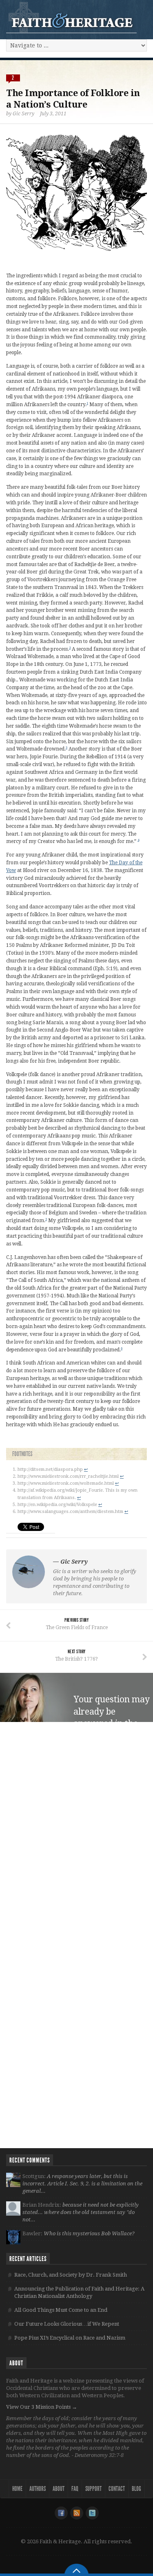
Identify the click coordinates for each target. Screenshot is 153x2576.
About (59, 2489)
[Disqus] (76, 1832)
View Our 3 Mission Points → (42, 2407)
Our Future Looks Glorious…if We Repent (67, 2324)
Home (17, 2489)
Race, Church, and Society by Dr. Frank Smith (71, 2275)
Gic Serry (23, 114)
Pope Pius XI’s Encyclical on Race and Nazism (70, 2338)
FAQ (75, 2489)
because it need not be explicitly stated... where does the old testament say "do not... (81, 2212)
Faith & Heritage (71, 17)
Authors (38, 2489)
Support (93, 2489)
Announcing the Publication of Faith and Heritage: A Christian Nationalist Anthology (79, 2292)
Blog (136, 2489)
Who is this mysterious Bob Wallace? (89, 2233)
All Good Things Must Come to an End (61, 2310)
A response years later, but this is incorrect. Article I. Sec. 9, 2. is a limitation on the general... (82, 2184)
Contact (117, 2489)
